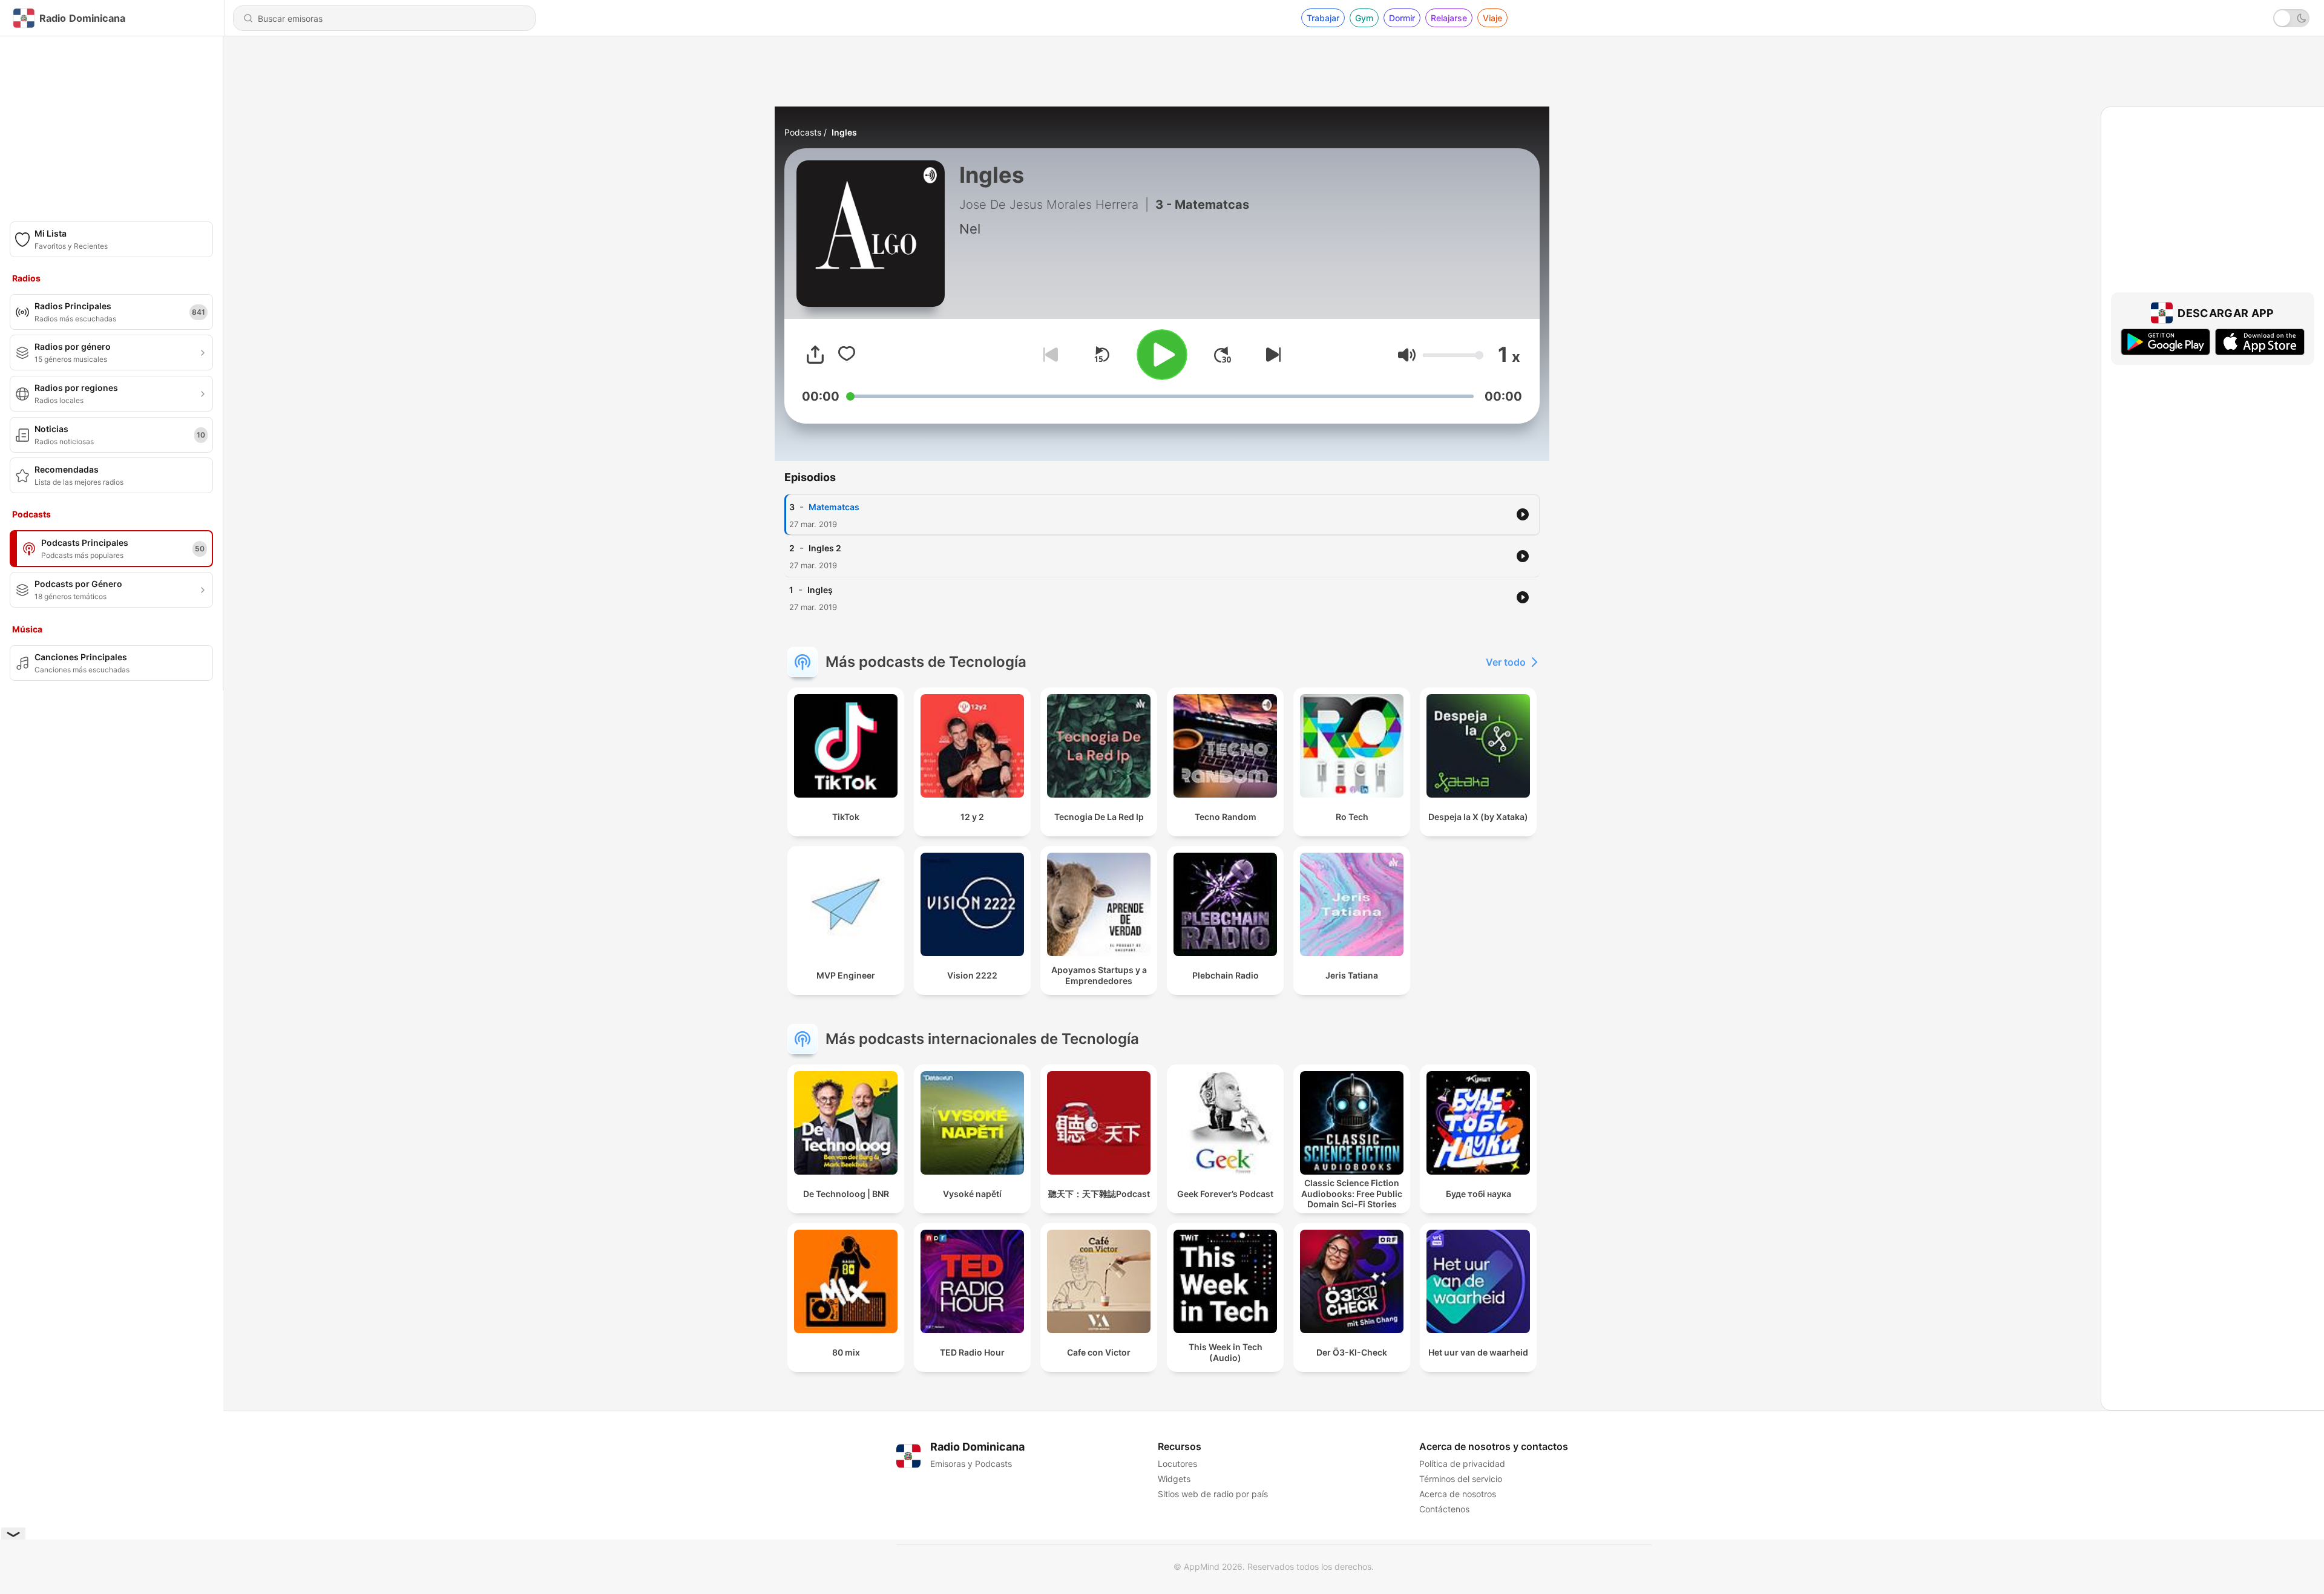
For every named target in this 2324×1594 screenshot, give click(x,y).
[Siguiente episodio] (1271, 355)
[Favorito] (847, 355)
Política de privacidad (1462, 1464)
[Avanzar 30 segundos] (1223, 355)
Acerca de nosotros (1458, 1494)
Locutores (1177, 1464)
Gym (1364, 18)
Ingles (844, 132)
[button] (1407, 355)
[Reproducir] (1162, 355)
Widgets (1174, 1479)
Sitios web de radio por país (1213, 1494)
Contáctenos (1444, 1509)
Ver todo (1506, 662)
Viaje (1492, 18)
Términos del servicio (1461, 1479)
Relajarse (1449, 18)
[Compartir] (815, 355)
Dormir (1402, 18)
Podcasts (803, 132)
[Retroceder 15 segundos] (1101, 355)
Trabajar (1323, 18)
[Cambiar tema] (2291, 18)
